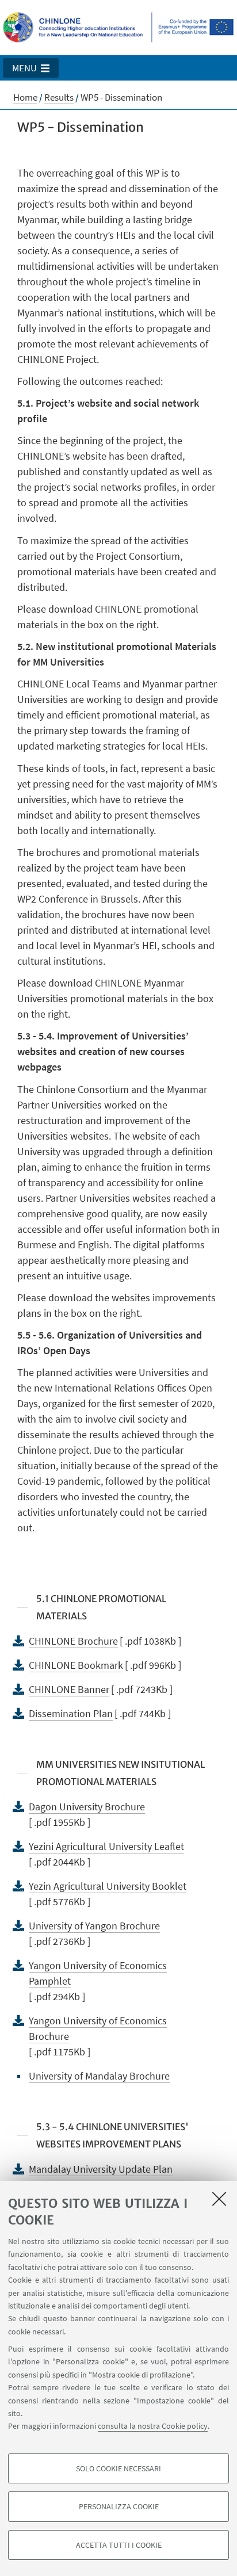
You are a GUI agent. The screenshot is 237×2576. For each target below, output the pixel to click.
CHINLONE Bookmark (76, 1665)
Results (59, 97)
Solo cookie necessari (118, 2468)
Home (25, 97)
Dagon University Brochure (87, 1807)
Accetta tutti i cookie (119, 2545)
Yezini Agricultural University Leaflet (106, 1846)
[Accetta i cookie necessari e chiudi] (219, 2199)
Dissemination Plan (71, 1713)
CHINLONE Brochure (73, 1641)
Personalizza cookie (119, 2506)
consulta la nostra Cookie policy (153, 2426)
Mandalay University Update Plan (101, 2169)
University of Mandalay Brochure (99, 2076)
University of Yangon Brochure (94, 1926)
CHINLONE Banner (69, 1689)
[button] (31, 68)
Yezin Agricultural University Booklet (108, 1886)
